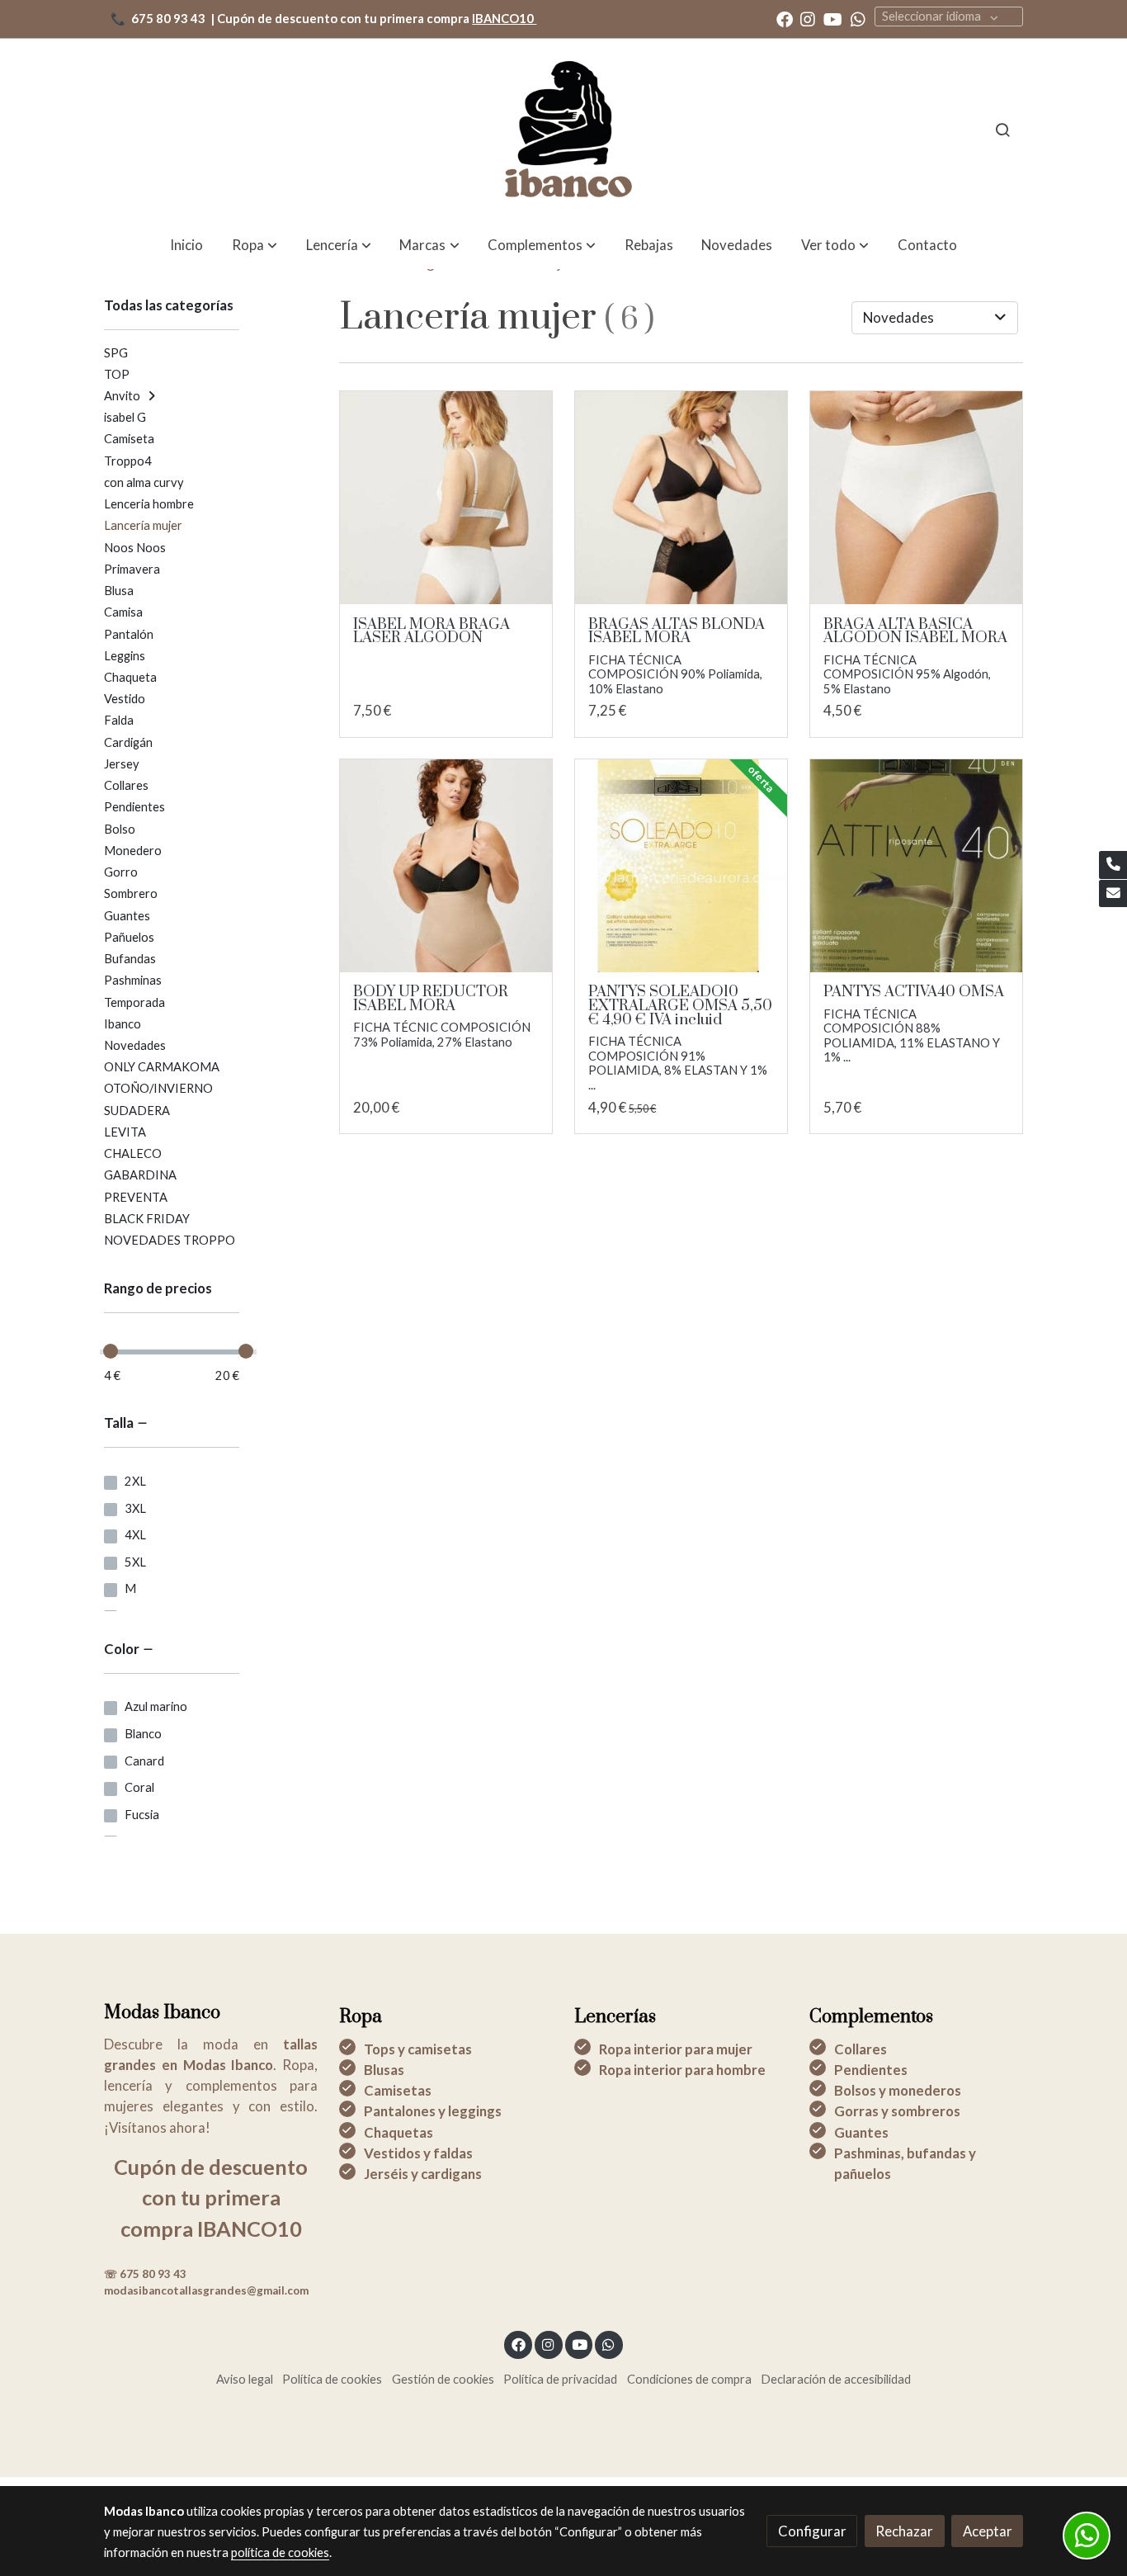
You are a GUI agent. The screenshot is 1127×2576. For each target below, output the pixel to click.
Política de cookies (332, 2379)
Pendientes (871, 2070)
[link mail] (1113, 894)
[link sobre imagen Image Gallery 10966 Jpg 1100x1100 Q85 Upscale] (917, 498)
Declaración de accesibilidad (836, 2379)
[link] (563, 130)
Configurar (812, 2531)
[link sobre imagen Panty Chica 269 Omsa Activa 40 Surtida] (917, 866)
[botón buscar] (1002, 130)
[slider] (111, 1351)
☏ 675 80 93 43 (145, 2274)
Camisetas (398, 2090)
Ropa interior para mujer (676, 2049)
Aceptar (988, 2531)
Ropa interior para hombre (682, 2070)
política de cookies (280, 2552)
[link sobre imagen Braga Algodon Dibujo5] (446, 498)
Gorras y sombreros (897, 2111)
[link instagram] (808, 18)
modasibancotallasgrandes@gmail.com (206, 2290)
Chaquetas (398, 2132)
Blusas (384, 2070)
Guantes (861, 2132)
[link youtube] (833, 18)
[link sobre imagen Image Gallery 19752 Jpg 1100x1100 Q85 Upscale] (446, 866)
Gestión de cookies (443, 2379)
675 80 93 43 (168, 19)
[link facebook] (785, 18)
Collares (861, 2049)
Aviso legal (245, 2379)
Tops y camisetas (418, 2049)
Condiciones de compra (689, 2379)
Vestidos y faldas (418, 2153)
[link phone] (1113, 865)
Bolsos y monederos (898, 2090)
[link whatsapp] (858, 18)
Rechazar (904, 2531)
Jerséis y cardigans (423, 2174)
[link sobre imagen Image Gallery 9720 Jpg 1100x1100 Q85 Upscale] (681, 498)
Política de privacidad (560, 2379)
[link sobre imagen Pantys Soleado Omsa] (681, 866)
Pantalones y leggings (433, 2111)
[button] (835, 245)
